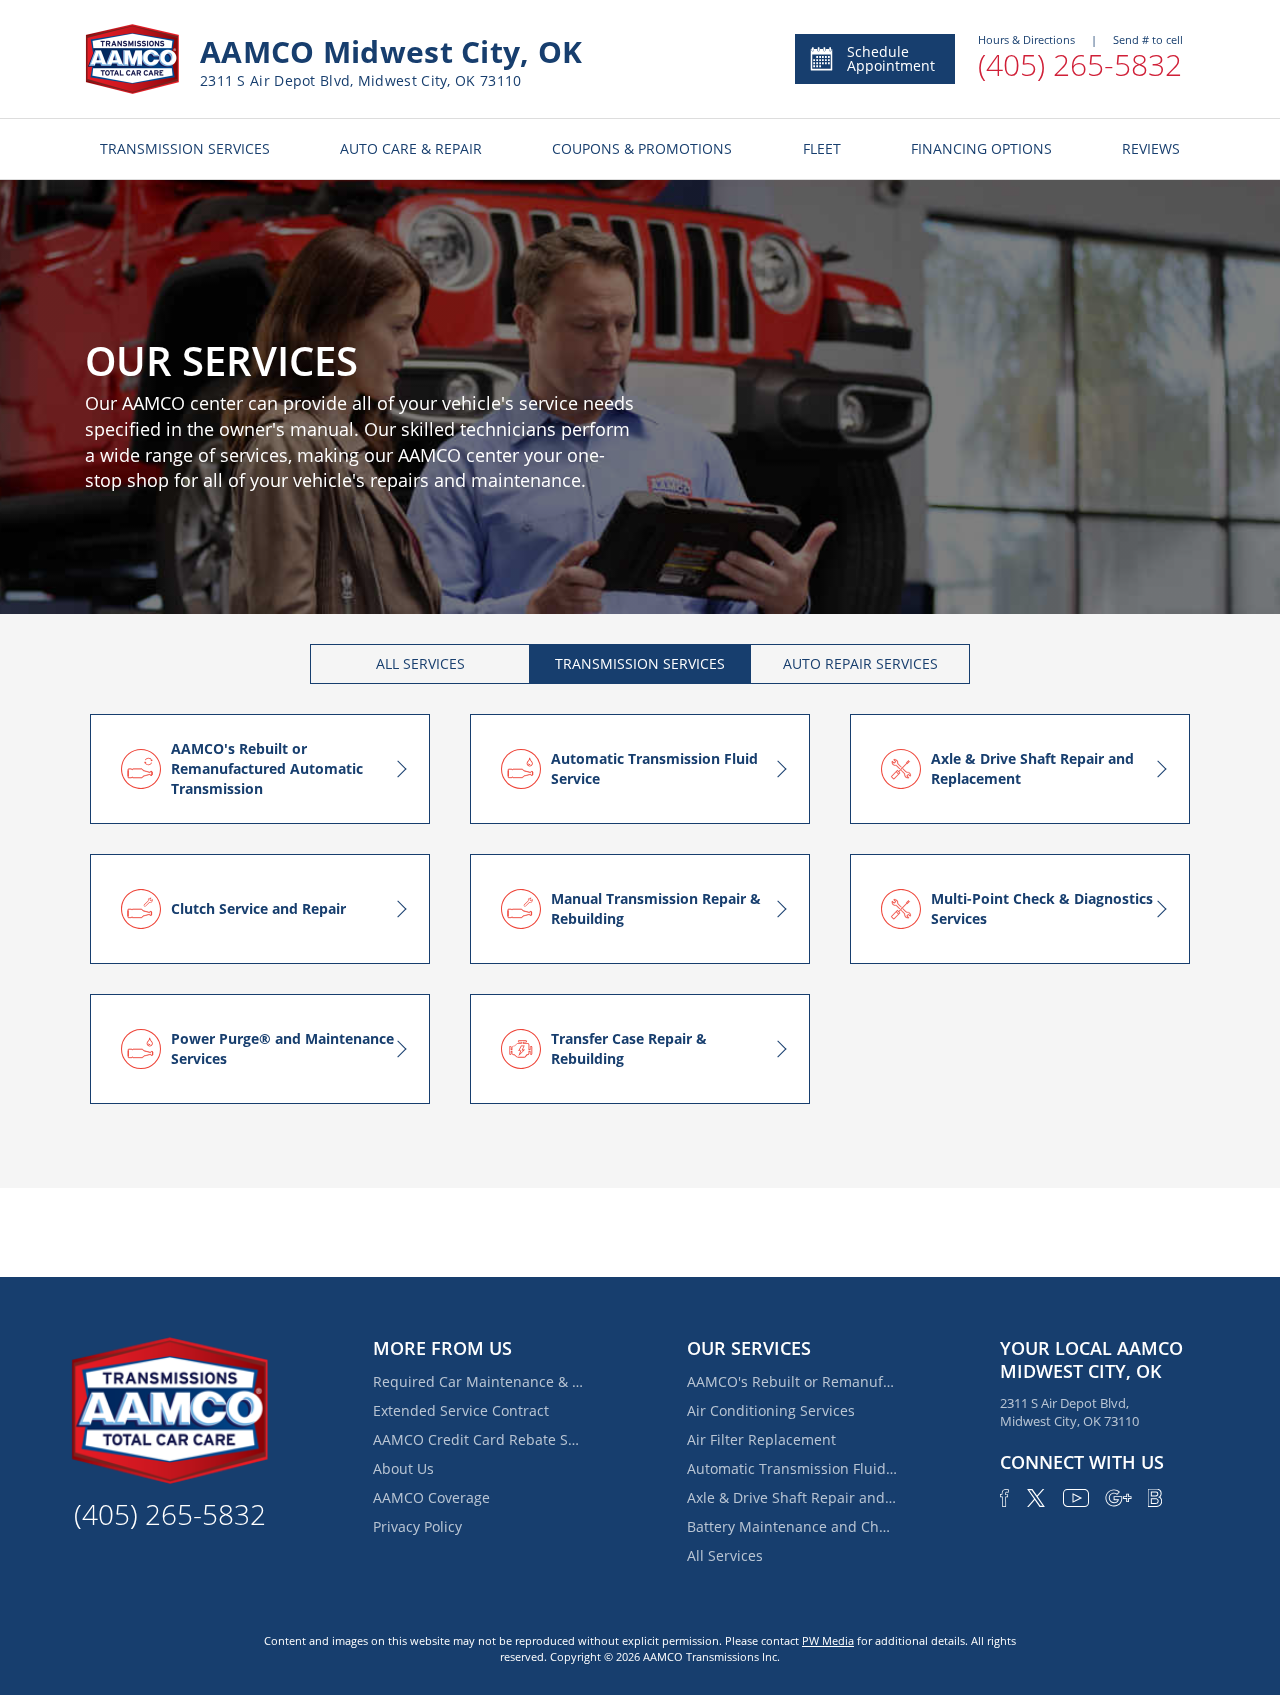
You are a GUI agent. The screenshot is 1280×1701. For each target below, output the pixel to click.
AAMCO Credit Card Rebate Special (478, 1439)
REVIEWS (1151, 148)
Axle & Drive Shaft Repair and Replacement (792, 1497)
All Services (725, 1555)
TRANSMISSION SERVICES (185, 148)
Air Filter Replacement (761, 1439)
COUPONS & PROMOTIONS (642, 148)
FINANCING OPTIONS (981, 148)
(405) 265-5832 (1080, 64)
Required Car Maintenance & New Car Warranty (478, 1381)
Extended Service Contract (461, 1410)
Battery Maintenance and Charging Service (792, 1526)
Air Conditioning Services (771, 1410)
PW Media (828, 1640)
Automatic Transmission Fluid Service (792, 1468)
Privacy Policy (417, 1526)
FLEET (822, 148)
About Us (403, 1468)
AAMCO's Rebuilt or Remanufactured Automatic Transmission (792, 1381)
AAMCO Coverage (431, 1497)
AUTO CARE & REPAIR (411, 148)
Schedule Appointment (891, 58)
